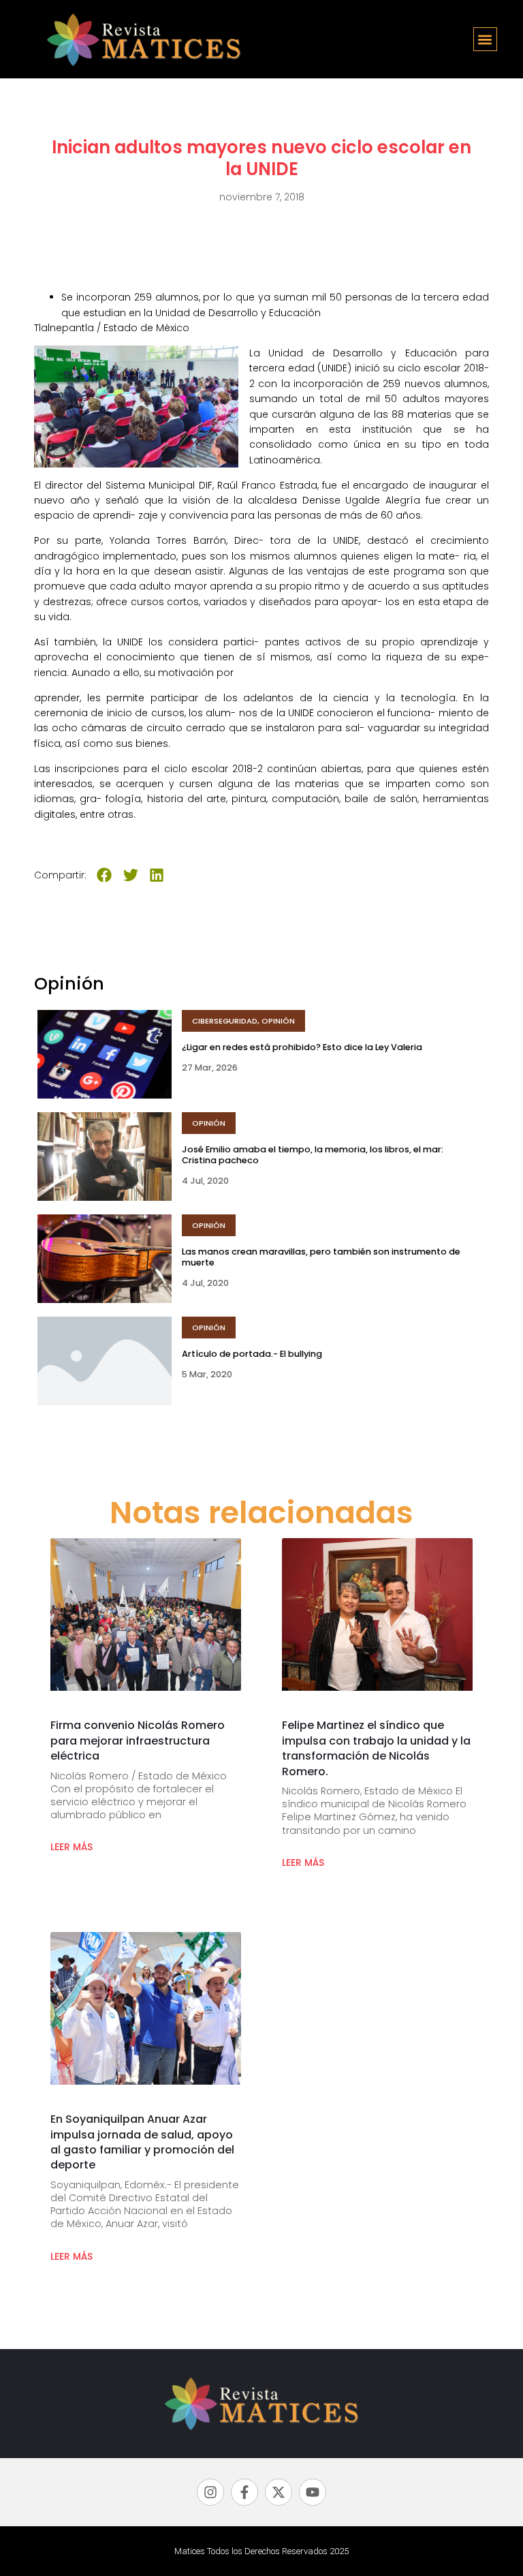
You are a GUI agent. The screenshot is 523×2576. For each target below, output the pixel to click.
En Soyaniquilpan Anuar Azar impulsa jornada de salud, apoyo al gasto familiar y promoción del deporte (142, 2142)
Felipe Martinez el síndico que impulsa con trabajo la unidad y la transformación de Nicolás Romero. (376, 1748)
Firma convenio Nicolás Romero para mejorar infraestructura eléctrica (138, 1741)
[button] (485, 39)
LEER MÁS (72, 1847)
